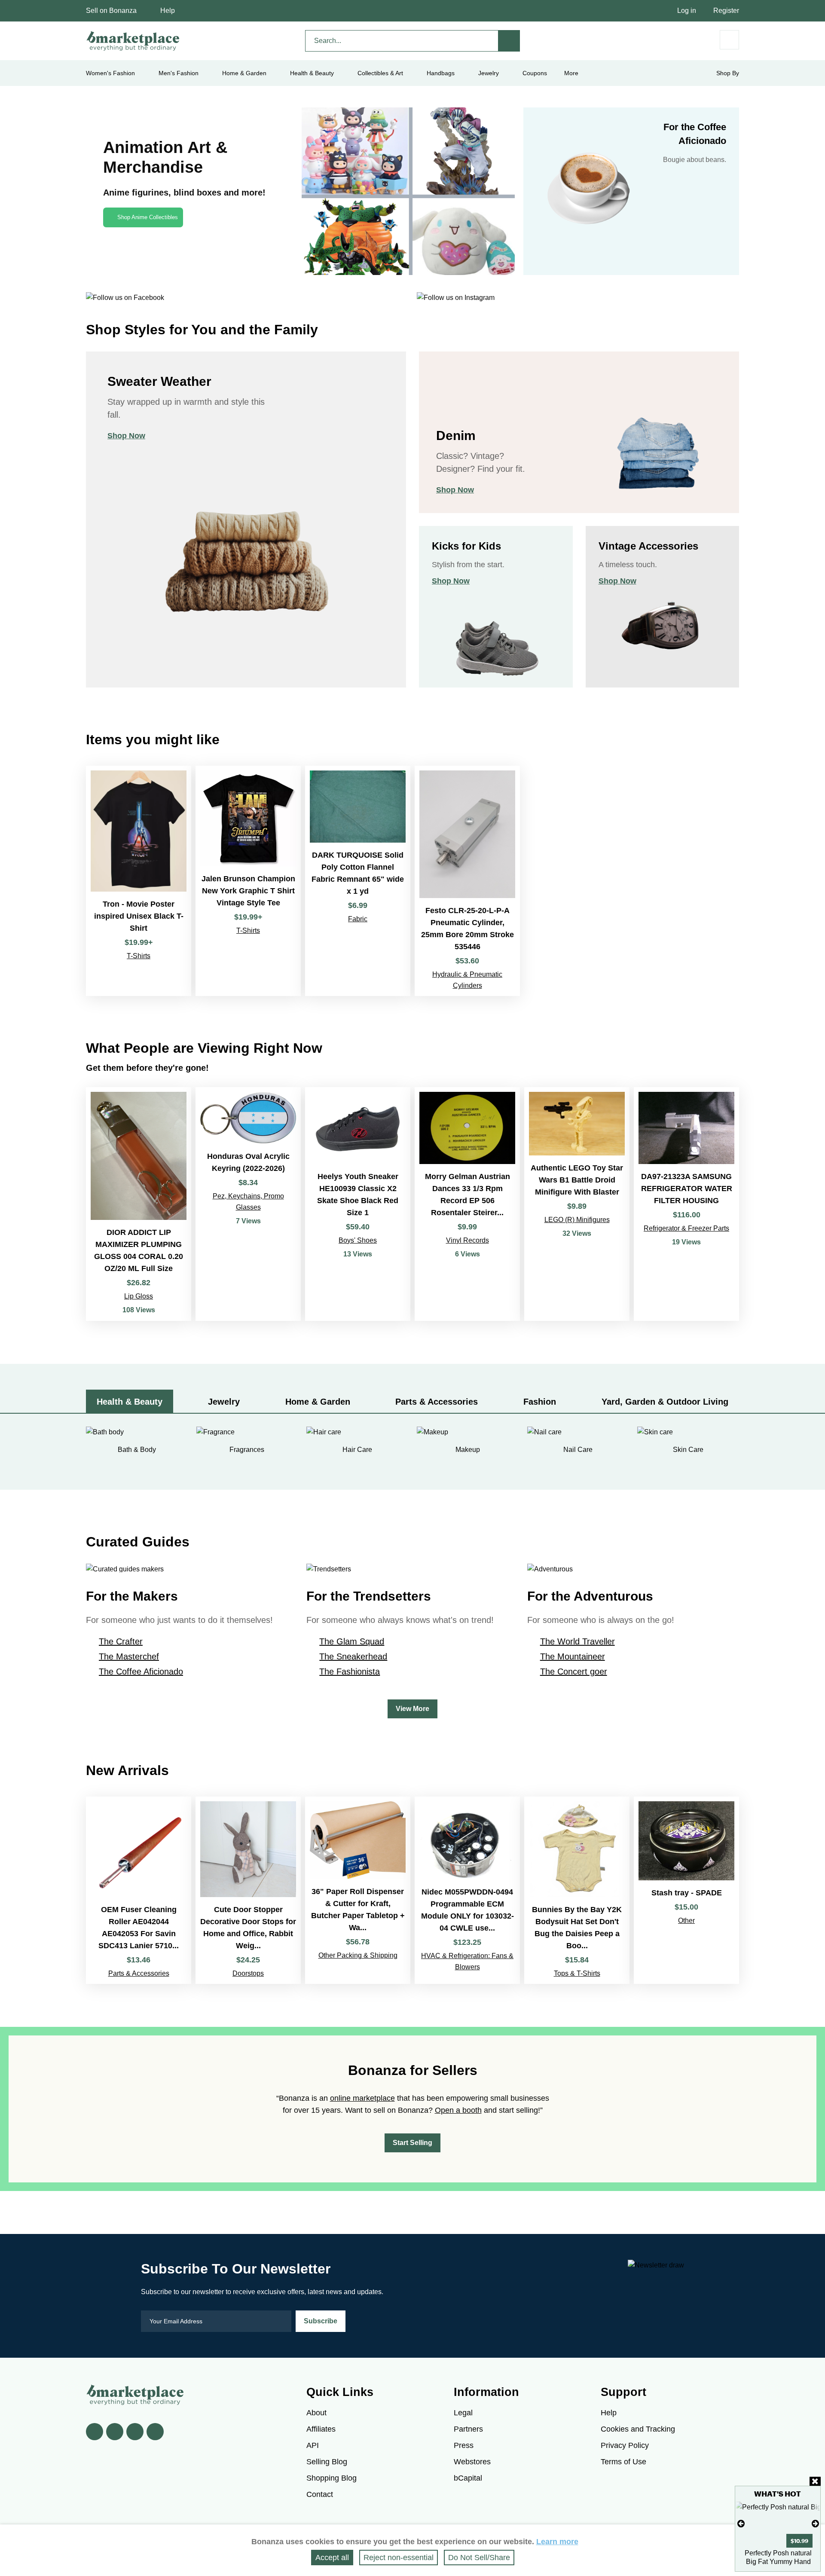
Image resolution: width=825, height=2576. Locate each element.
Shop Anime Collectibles (148, 217)
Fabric (358, 919)
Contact (320, 2494)
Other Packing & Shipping (358, 1955)
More (571, 73)
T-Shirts (139, 956)
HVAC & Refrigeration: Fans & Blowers (467, 1961)
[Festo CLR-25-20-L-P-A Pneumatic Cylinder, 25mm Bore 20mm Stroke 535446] (467, 881)
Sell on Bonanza (111, 11)
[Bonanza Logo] (133, 41)
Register (726, 11)
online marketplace (362, 2098)
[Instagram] (155, 2432)
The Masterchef (129, 1656)
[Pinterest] (135, 2432)
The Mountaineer (573, 1656)
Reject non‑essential (399, 2558)
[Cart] (729, 40)
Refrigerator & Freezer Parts (686, 1228)
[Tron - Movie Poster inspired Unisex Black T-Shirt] (139, 881)
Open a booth (458, 2110)
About (316, 2413)
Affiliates (321, 2429)
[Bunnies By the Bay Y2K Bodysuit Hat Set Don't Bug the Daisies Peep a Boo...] (577, 1890)
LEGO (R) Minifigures (577, 1220)
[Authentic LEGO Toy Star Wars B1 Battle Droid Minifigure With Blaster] (577, 1204)
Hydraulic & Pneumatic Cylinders (467, 980)
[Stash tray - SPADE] (686, 1890)
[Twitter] (115, 2432)
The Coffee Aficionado (141, 1671)
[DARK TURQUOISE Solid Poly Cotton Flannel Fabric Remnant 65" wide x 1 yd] (358, 881)
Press (464, 2445)
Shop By (728, 73)
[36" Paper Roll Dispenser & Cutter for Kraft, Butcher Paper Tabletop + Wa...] (358, 1890)
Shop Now (126, 436)
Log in (687, 11)
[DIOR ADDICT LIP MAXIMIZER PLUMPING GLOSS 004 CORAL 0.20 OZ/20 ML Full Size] (139, 1204)
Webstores (472, 2462)
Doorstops (248, 1973)
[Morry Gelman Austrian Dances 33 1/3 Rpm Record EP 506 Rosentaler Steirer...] (467, 1204)
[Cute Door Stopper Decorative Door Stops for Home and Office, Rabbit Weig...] (248, 1890)
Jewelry (489, 73)
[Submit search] (509, 41)
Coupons (535, 73)
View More (412, 1709)
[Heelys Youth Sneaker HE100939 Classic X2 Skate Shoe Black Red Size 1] (358, 1204)
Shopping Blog (332, 2478)
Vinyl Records (467, 1240)
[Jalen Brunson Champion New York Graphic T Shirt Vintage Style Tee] (248, 881)
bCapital (468, 2478)
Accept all (332, 2558)
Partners (468, 2429)
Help (168, 11)
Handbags (441, 73)
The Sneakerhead (353, 1656)
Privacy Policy (625, 2445)
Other (686, 1921)
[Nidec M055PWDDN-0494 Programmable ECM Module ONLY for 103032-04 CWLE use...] (467, 1890)
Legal (463, 2413)
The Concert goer (574, 1671)
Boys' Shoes (358, 1240)
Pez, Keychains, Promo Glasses (248, 1202)
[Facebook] (95, 2432)
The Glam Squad (352, 1641)
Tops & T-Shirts (577, 1973)
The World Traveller (577, 1641)
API (313, 2445)
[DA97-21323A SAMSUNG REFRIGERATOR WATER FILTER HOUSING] (686, 1204)
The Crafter (121, 1641)
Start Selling (412, 2143)
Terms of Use (623, 2462)
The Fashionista (350, 1671)
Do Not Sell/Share (479, 2558)
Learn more (557, 2542)
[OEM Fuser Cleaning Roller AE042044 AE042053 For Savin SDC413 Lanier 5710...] (139, 1890)
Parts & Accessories (139, 1973)
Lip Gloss (139, 1296)
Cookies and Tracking (638, 2429)
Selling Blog (327, 2462)
